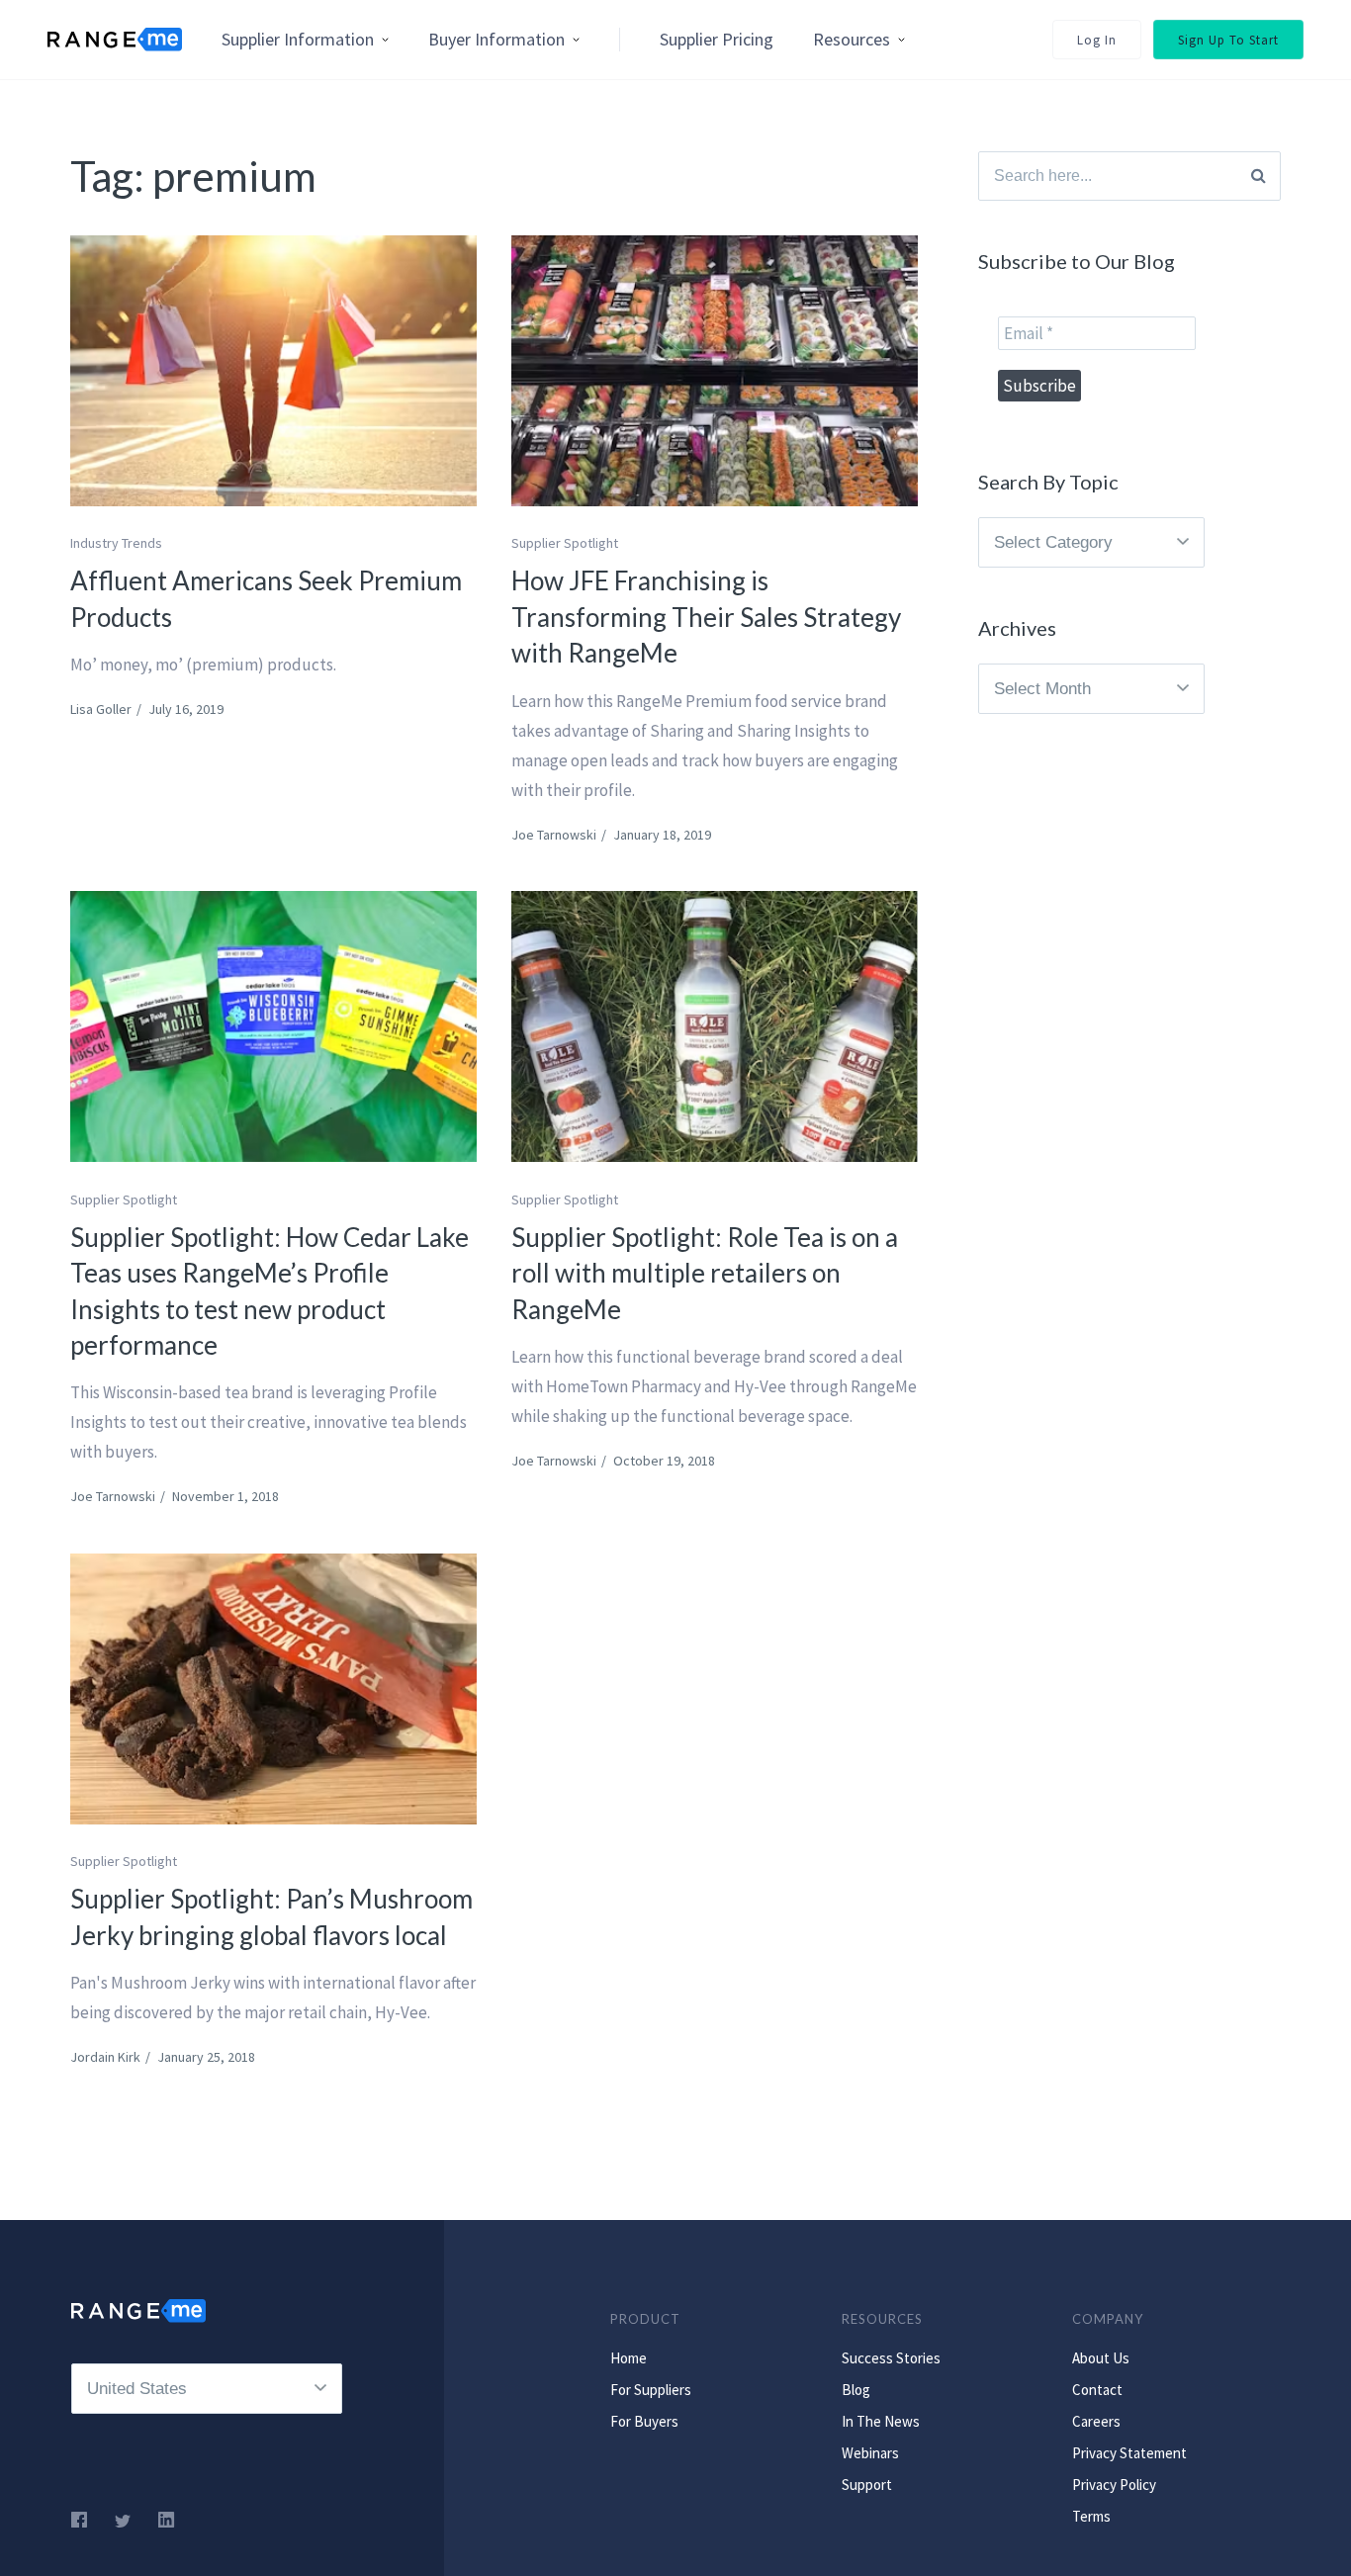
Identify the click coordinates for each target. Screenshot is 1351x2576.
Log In (1097, 40)
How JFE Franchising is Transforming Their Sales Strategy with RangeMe (706, 617)
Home (629, 2358)
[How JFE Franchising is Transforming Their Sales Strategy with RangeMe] (715, 371)
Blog (856, 2390)
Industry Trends (116, 543)
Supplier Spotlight (565, 543)
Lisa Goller (101, 709)
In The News (881, 2421)
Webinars (870, 2453)
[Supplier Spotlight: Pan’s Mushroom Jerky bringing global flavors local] (273, 1689)
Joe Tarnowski (554, 835)
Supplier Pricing (717, 39)
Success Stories (891, 2358)
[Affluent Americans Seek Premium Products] (273, 371)
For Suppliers (651, 2390)
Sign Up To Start (1228, 40)
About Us (1101, 2358)
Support (867, 2485)
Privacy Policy (1114, 2485)
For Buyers (644, 2421)
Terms (1091, 2516)
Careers (1096, 2421)
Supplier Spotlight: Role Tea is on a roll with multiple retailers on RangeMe (705, 1273)
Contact (1097, 2390)
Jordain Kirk (105, 2057)
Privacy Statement (1129, 2453)
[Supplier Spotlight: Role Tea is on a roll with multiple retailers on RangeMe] (715, 1026)
